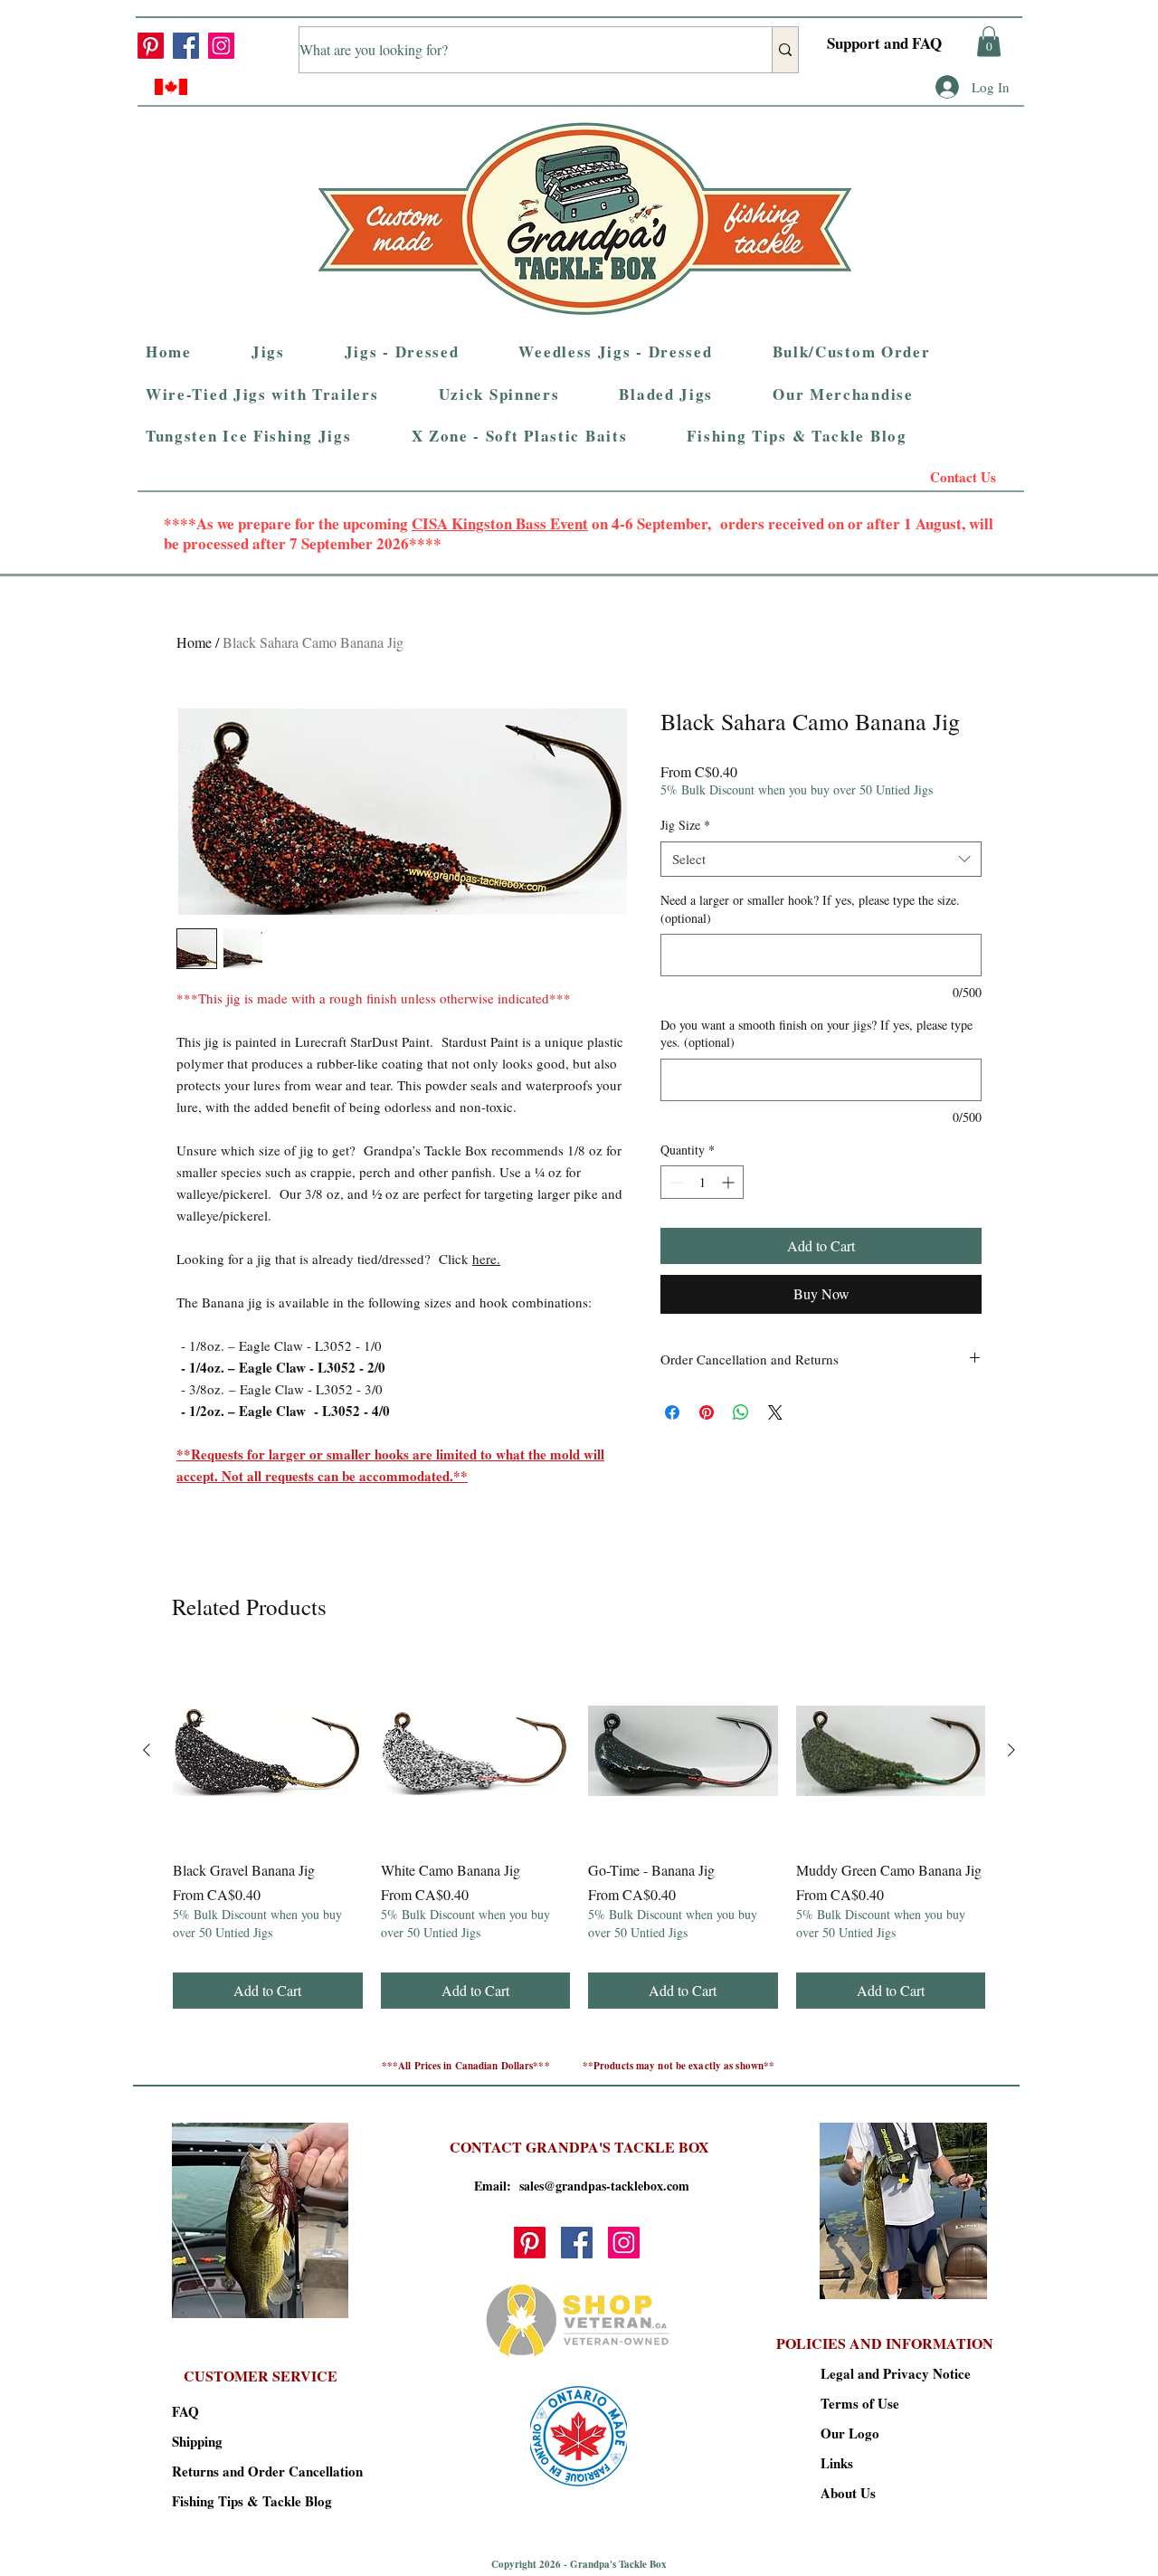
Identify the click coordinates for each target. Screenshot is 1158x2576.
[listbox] (1035, 465)
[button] (1035, 465)
